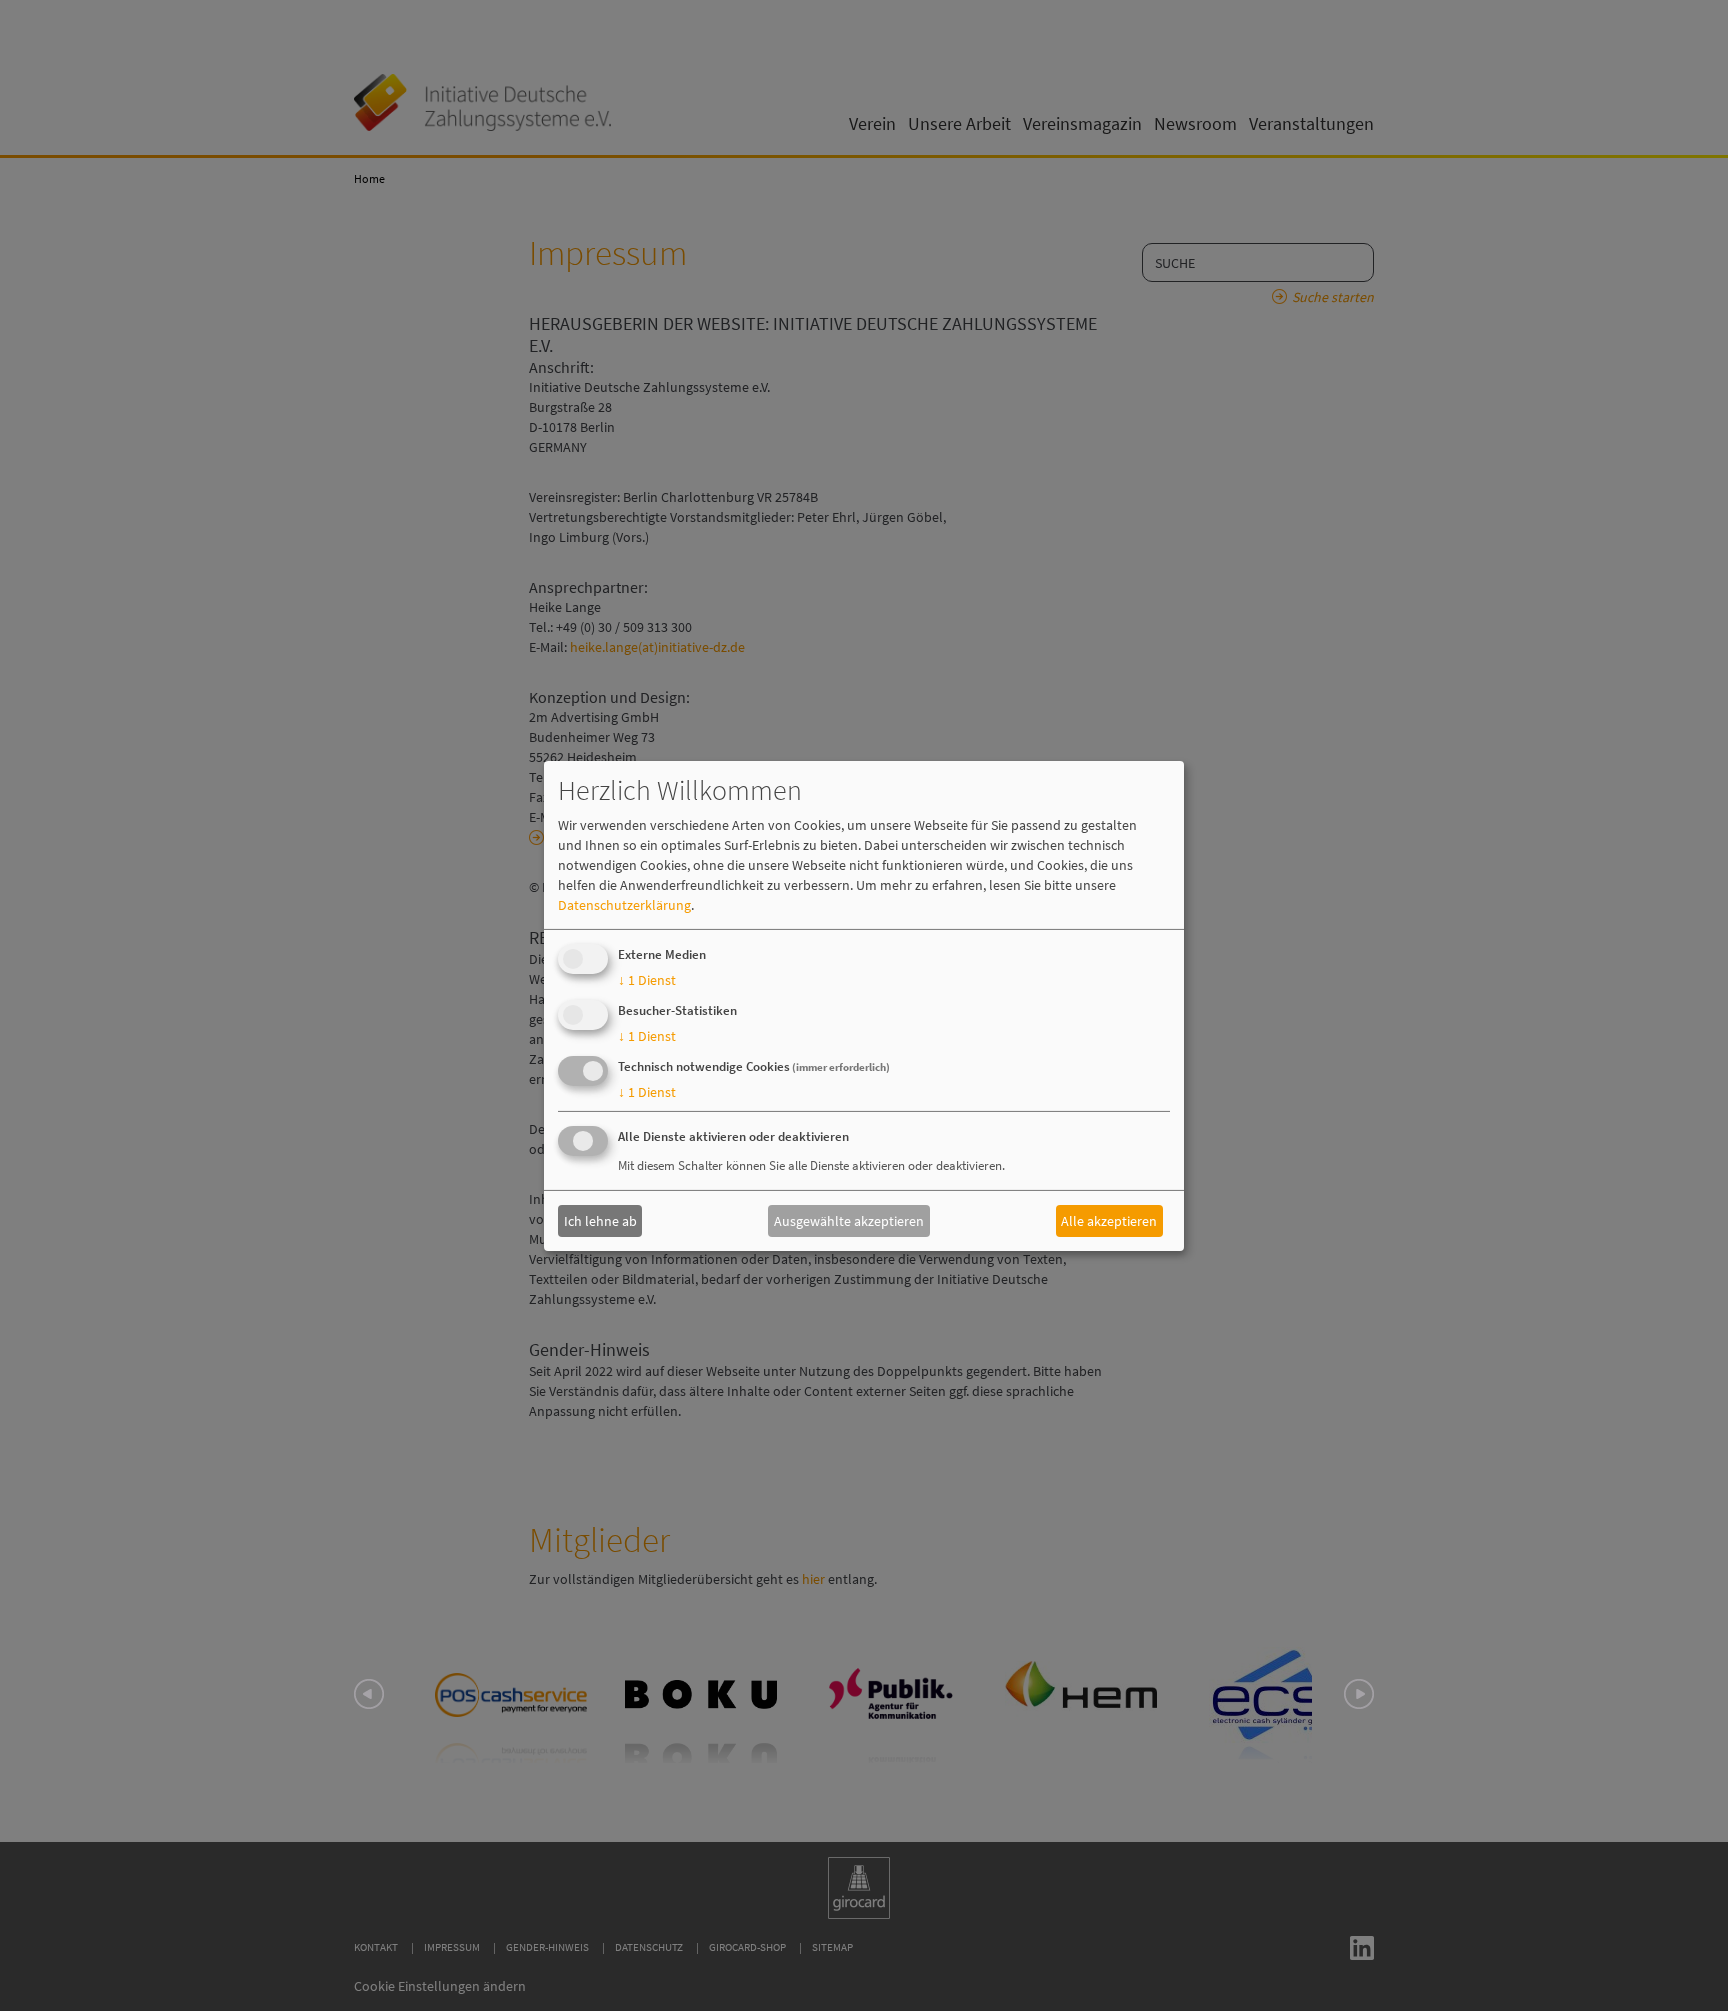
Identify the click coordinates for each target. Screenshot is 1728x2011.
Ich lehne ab (600, 1221)
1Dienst (647, 980)
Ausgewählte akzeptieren (849, 1221)
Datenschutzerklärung (624, 905)
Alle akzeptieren (1109, 1221)
